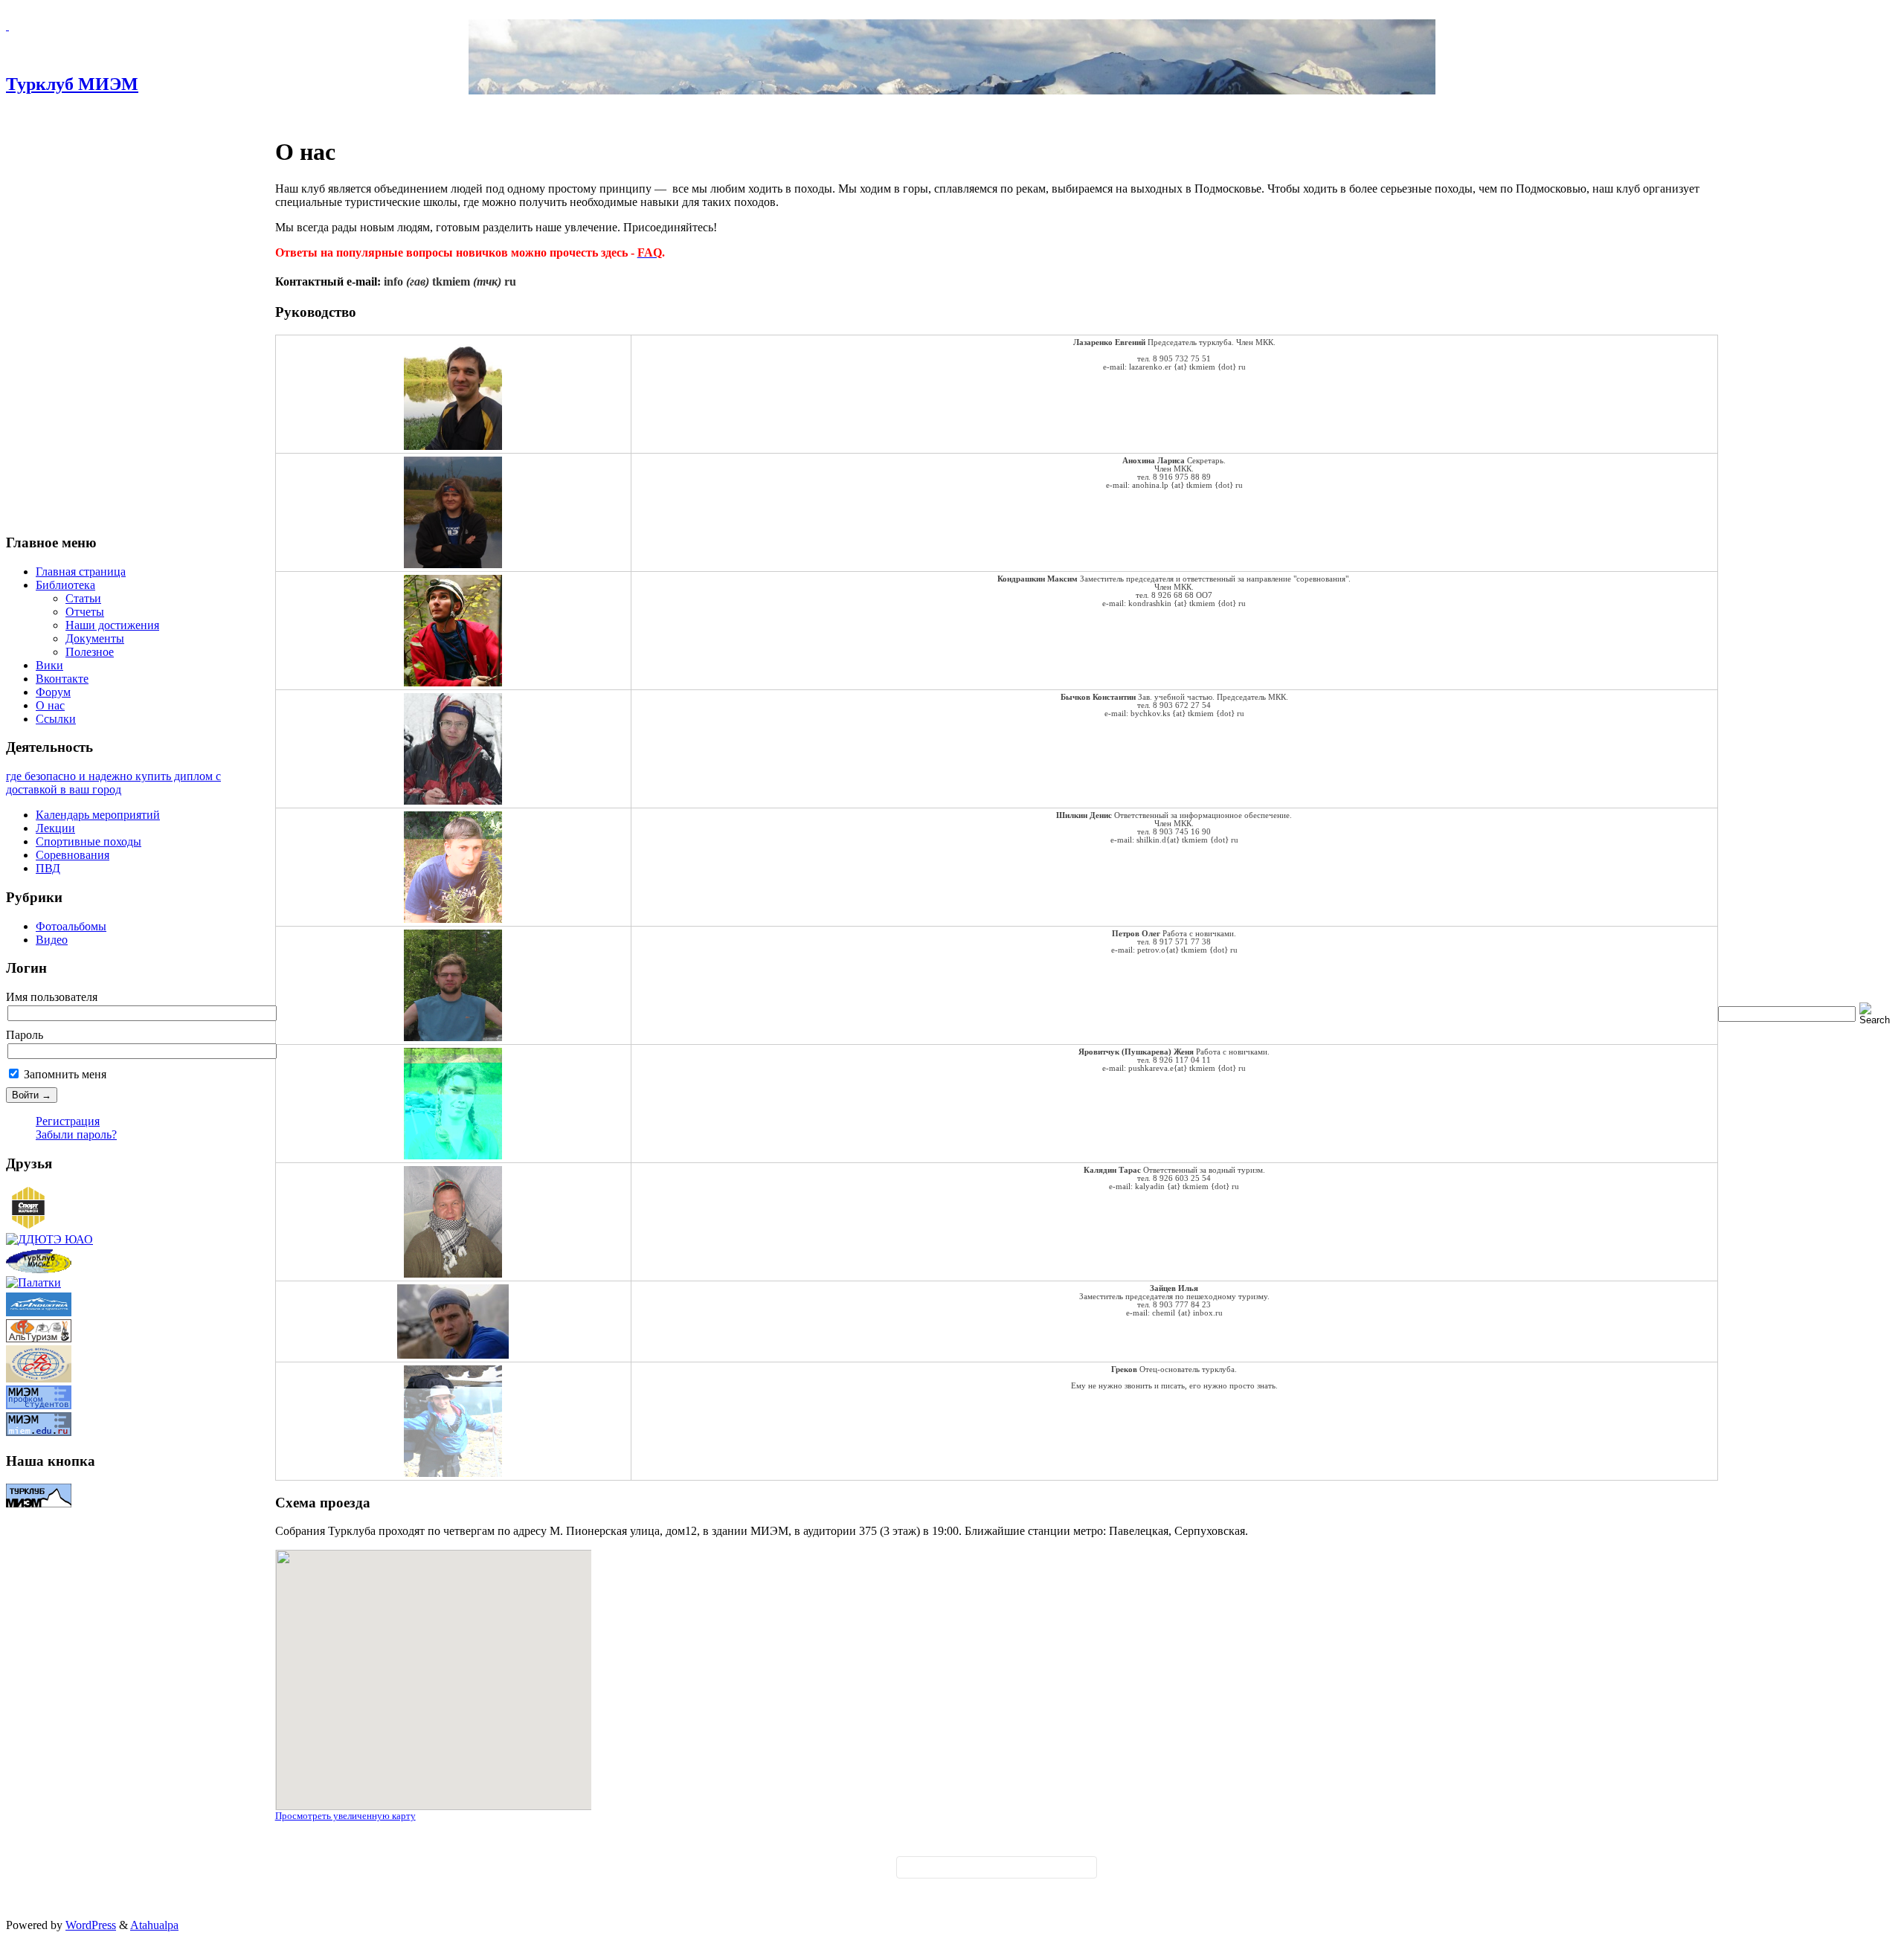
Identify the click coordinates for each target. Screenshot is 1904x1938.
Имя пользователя (52, 997)
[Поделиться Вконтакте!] (1040, 1872)
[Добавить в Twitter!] (1023, 1872)
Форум (53, 692)
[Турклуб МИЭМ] (7, 26)
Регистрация (68, 1121)
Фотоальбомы (71, 926)
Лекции (55, 828)
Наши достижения (112, 625)
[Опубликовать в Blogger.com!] (942, 1872)
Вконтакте (62, 679)
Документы (95, 638)
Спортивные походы (89, 841)
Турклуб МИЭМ (72, 84)
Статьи (83, 598)
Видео (52, 940)
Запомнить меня (64, 1074)
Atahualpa (154, 1925)
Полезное (90, 652)
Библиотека (65, 585)
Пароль (25, 1035)
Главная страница (81, 572)
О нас (50, 705)
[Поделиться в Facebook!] (958, 1872)
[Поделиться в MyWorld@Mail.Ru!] (991, 1872)
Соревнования (73, 855)
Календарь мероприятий (98, 815)
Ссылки (56, 719)
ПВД (48, 868)
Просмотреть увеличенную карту (345, 1816)
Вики (49, 665)
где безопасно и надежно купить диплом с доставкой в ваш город (113, 783)
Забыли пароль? (76, 1134)
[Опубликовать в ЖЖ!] (974, 1872)
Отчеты (85, 612)
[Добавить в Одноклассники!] (1007, 1872)
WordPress (91, 1925)
